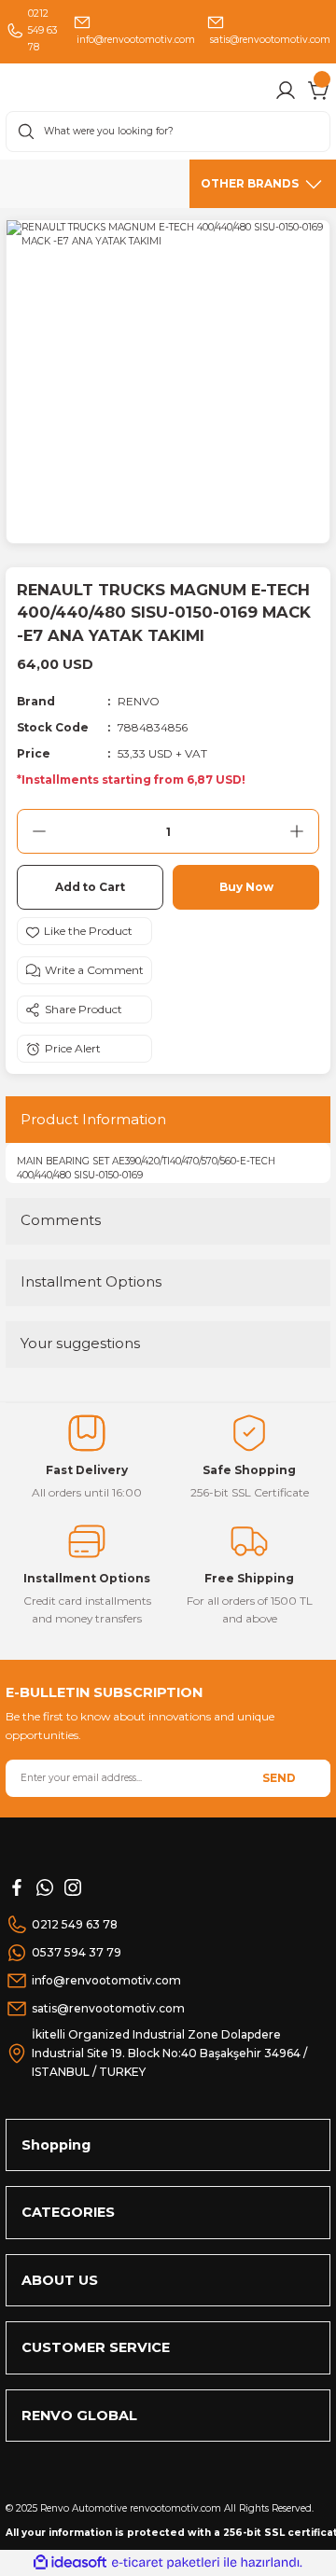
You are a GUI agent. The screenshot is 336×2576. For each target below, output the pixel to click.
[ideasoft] (70, 2563)
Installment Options (91, 1281)
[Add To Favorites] (84, 931)
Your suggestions (80, 1343)
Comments (61, 1220)
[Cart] (319, 91)
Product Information (93, 1119)
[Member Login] (286, 91)
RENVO (139, 701)
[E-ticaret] (166, 2562)
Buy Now (246, 887)
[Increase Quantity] (297, 831)
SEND (279, 1778)
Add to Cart (90, 887)
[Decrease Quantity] (39, 831)
